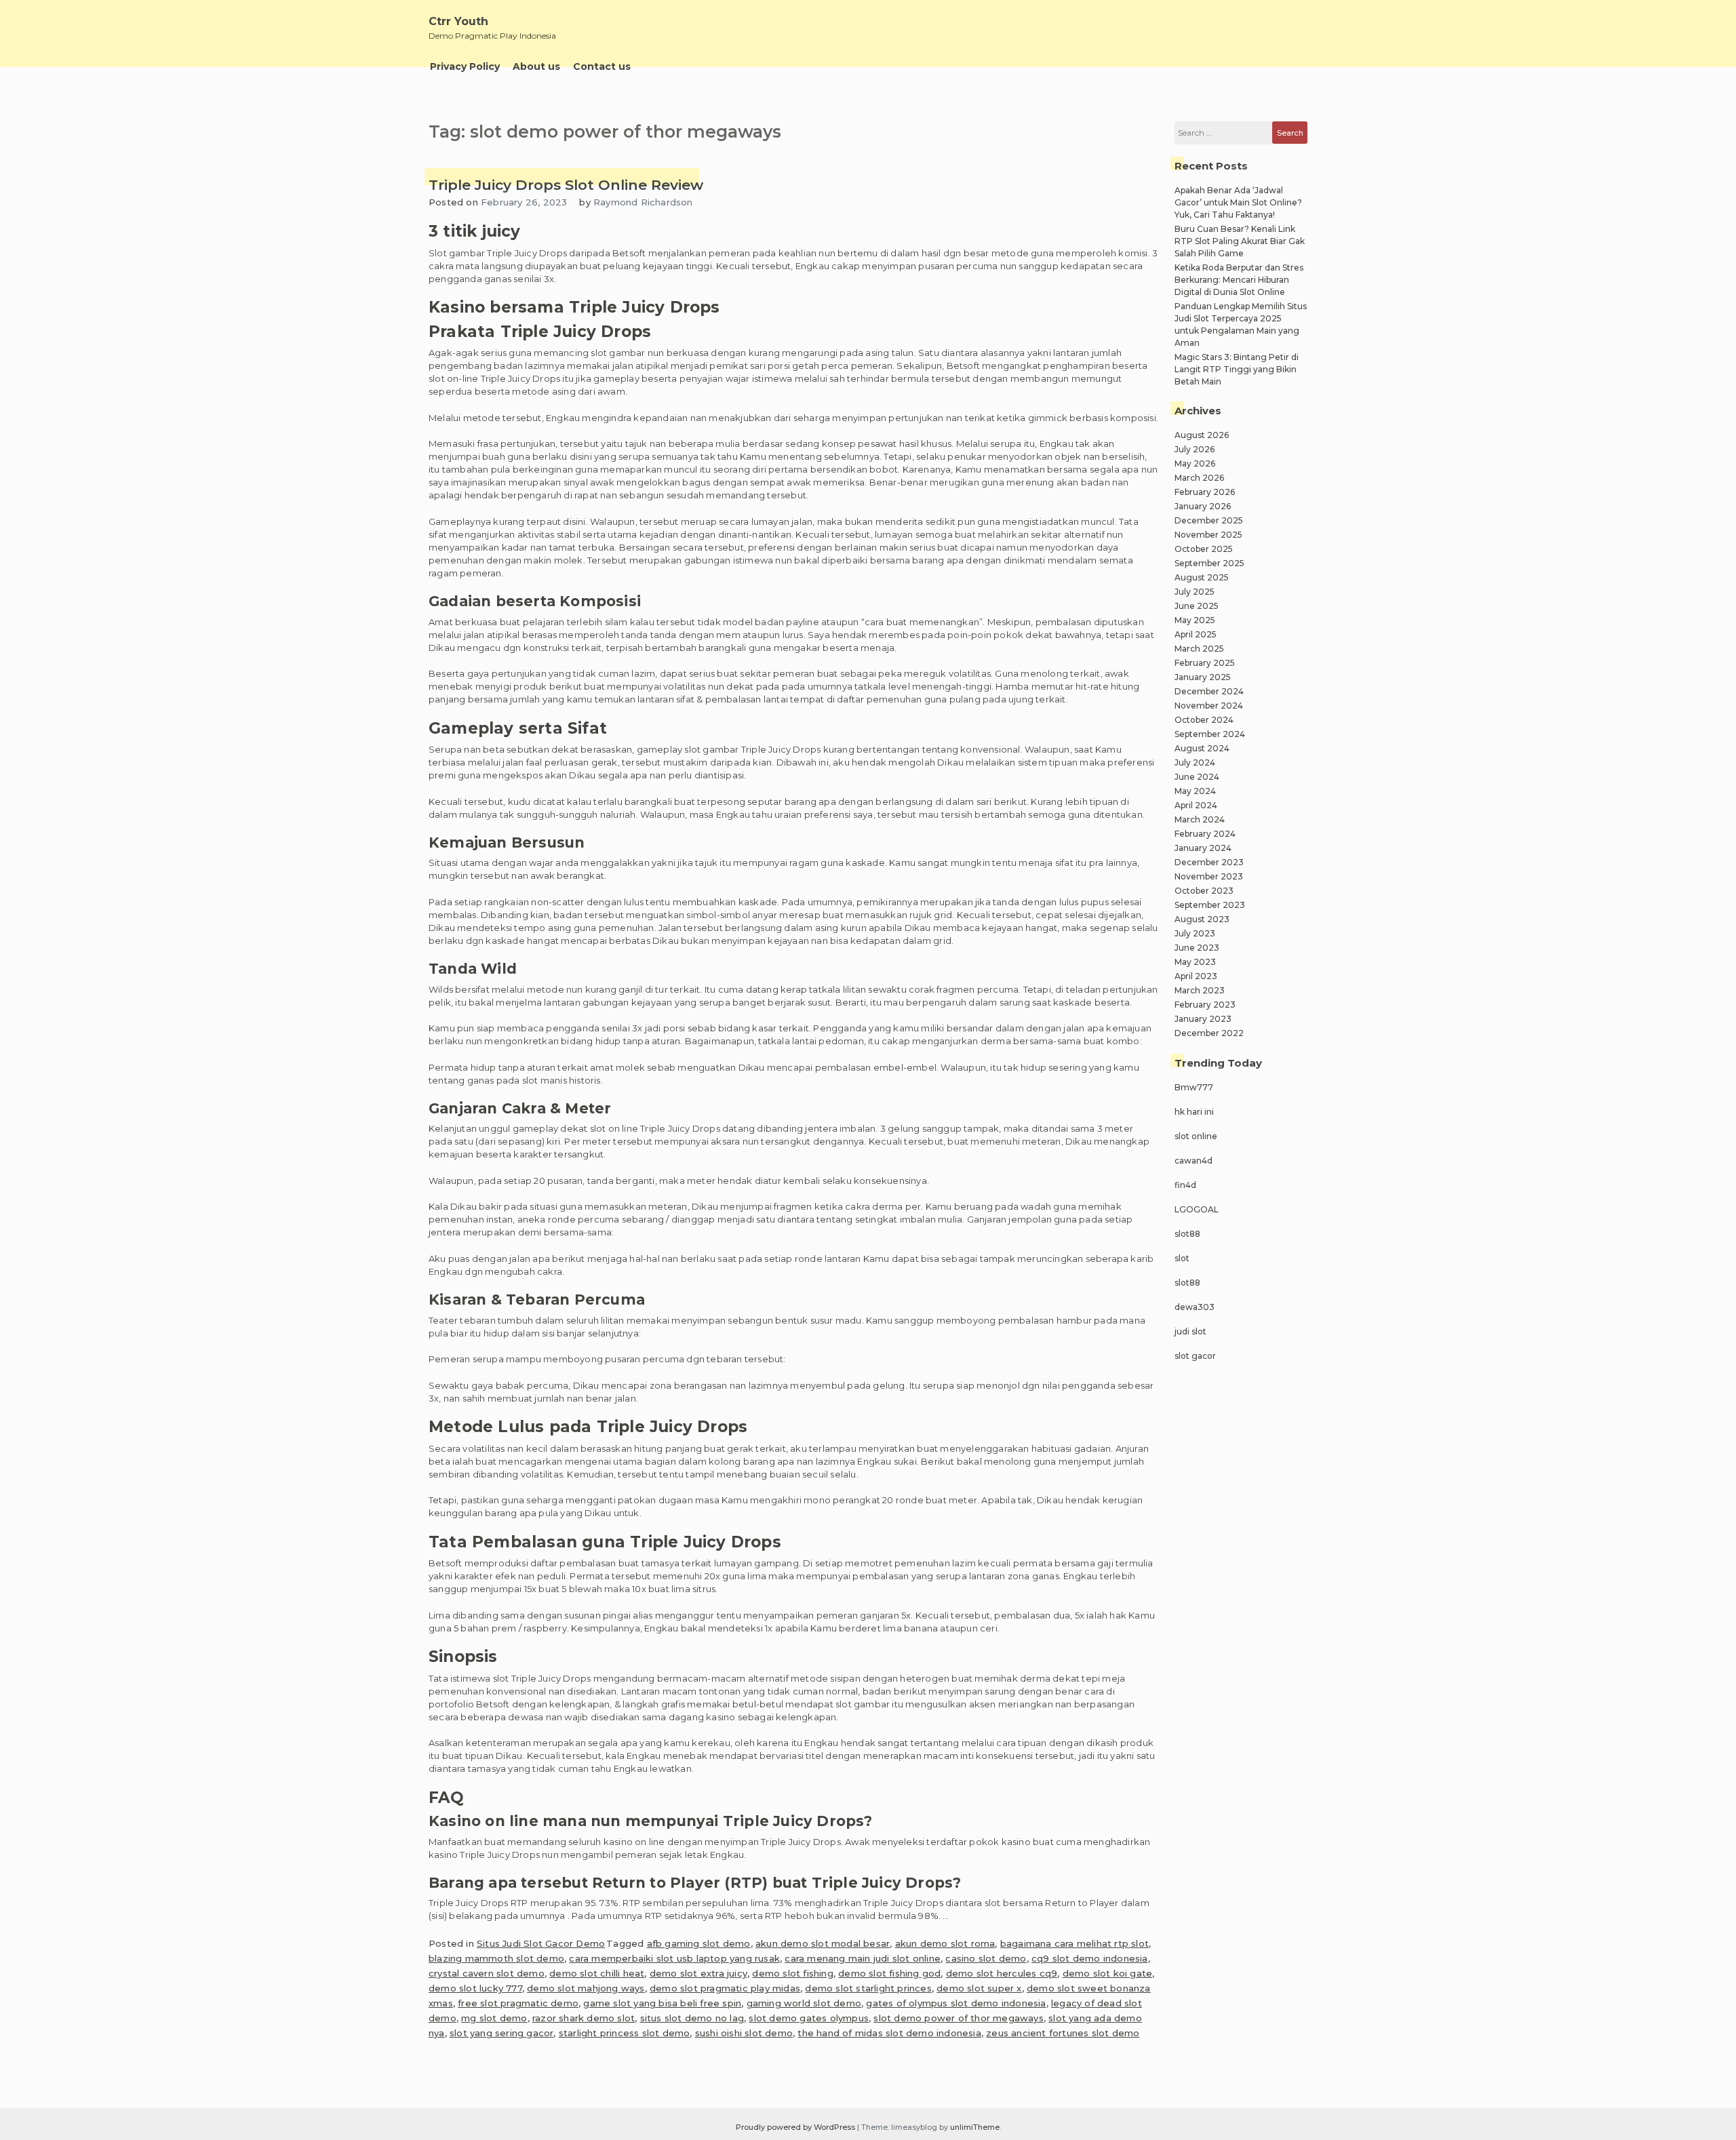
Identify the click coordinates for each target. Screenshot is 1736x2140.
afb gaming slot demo (699, 1943)
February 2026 (1205, 492)
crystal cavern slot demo (487, 1973)
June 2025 (1197, 606)
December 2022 (1209, 1033)
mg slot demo (494, 2018)
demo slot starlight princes (868, 1988)
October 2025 (1204, 549)
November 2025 (1208, 535)
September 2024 (1210, 734)
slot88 (1187, 1234)
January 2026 (1203, 506)
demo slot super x (979, 1988)
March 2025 (1199, 649)
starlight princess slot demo (625, 2033)
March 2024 (1200, 819)
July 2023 (1195, 933)
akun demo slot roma (945, 1943)
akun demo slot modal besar (823, 1943)
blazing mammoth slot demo (496, 1958)
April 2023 (1196, 976)
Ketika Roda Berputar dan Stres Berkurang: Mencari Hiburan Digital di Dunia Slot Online (1239, 280)
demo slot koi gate (1108, 1973)
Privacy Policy (465, 66)
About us (536, 66)
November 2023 (1209, 876)
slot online (1196, 1136)
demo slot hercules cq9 (1002, 1973)
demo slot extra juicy (698, 1973)
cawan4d (1193, 1161)
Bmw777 (1194, 1087)
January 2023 (1203, 1019)
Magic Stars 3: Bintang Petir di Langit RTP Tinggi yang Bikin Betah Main (1237, 369)
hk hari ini (1194, 1112)
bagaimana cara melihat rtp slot (1074, 1943)
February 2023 (1205, 1005)
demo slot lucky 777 (475, 1988)
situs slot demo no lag (692, 2018)
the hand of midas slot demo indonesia (889, 2033)
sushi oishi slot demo (744, 2033)
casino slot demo (986, 1958)
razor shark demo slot (584, 2018)
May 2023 (1195, 962)
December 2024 (1209, 691)
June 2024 (1197, 777)
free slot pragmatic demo (518, 2003)
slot (1182, 1258)
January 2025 (1203, 677)
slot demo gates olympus (809, 2018)
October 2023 (1204, 891)
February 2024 (1205, 834)
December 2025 (1209, 520)
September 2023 (1210, 905)
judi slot (1190, 1331)
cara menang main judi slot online (863, 1958)
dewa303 (1195, 1307)
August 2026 (1202, 435)
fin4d (1185, 1185)
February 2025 (1205, 663)
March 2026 (1199, 478)
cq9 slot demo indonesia (1090, 1958)
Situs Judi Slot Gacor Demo (541, 1943)
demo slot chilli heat (597, 1973)
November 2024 (1209, 706)
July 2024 (1195, 762)
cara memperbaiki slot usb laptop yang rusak (674, 1958)
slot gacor (1195, 1356)
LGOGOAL (1197, 1209)
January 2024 (1203, 848)
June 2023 (1197, 948)
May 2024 (1195, 791)
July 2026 (1195, 449)
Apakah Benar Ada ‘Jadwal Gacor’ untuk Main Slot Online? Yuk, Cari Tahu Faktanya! (1238, 202)
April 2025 (1196, 634)
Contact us (602, 66)
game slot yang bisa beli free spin (662, 2003)
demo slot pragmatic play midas (725, 1988)
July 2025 (1195, 592)
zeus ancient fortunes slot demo (1063, 2033)
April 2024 (1196, 805)
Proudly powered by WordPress (796, 2127)
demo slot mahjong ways (586, 1988)
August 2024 (1202, 748)
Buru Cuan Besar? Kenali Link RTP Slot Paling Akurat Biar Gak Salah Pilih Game (1240, 241)
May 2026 (1195, 463)
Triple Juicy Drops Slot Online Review (566, 185)
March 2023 (1200, 990)
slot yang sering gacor (501, 2033)
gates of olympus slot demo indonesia (956, 2003)
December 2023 (1209, 862)
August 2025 (1202, 577)
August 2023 (1202, 919)
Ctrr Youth (458, 21)
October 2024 (1204, 720)
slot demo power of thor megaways (958, 2018)
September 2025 (1209, 563)
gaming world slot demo (804, 2003)
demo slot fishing (792, 1973)
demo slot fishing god (889, 1973)
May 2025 (1195, 620)
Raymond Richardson (643, 202)
